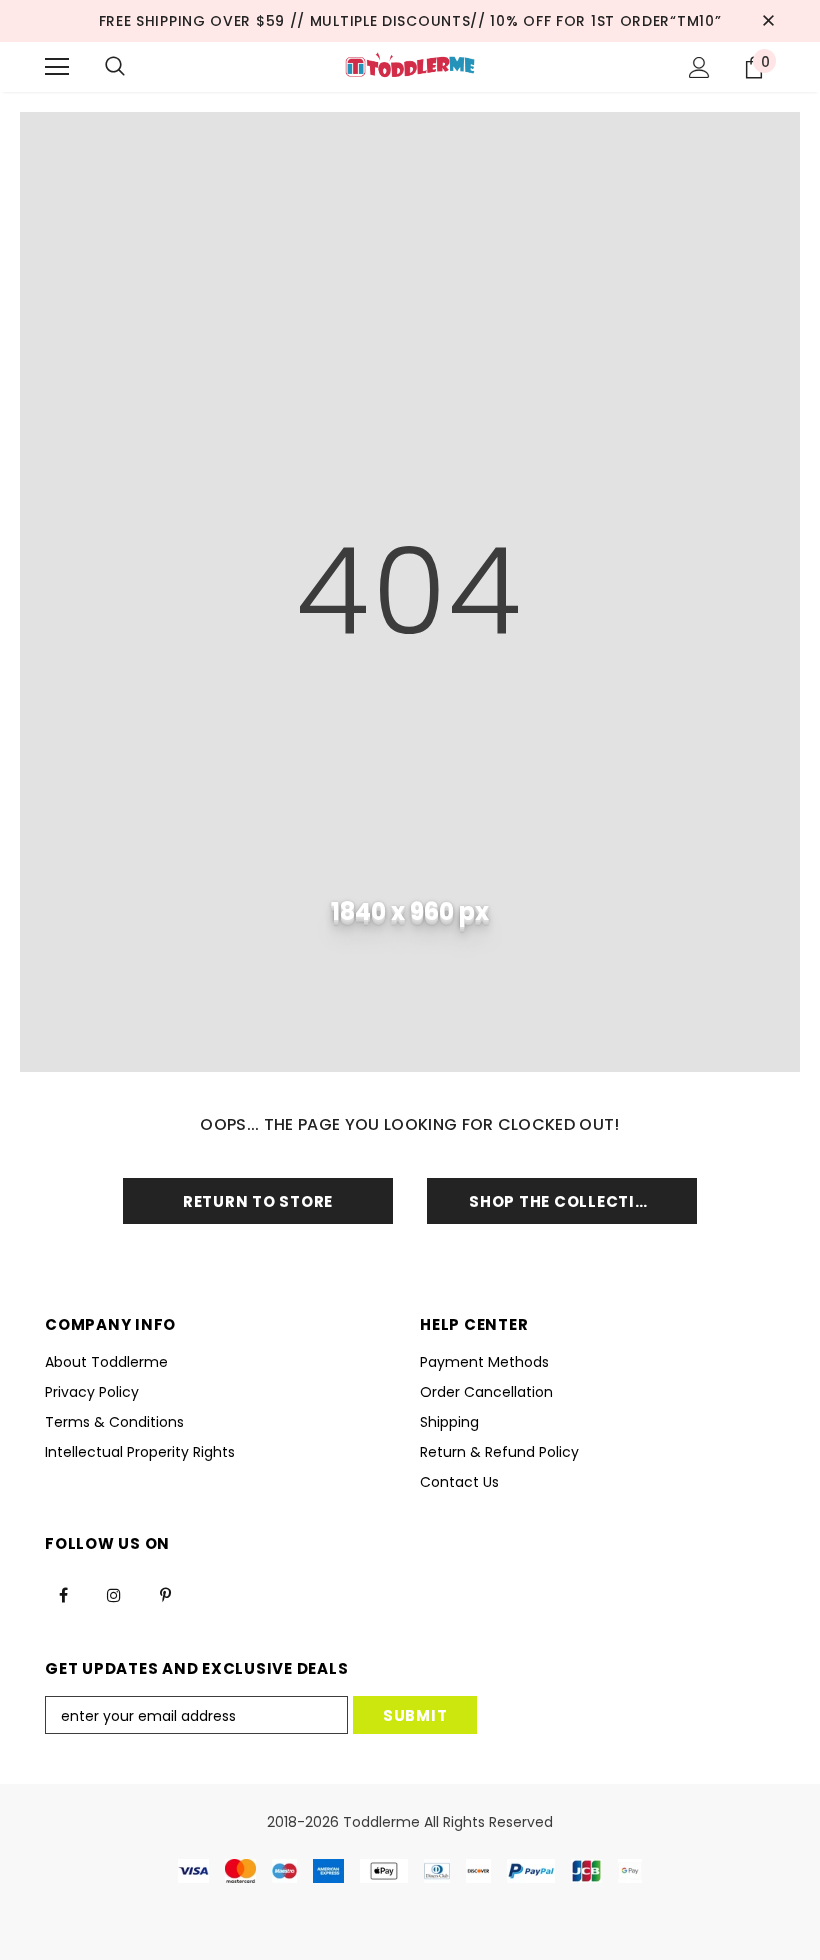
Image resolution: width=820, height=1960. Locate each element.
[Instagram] (114, 1595)
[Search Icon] (115, 67)
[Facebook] (63, 1595)
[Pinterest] (165, 1595)
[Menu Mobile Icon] (57, 67)
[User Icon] (699, 67)
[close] (768, 21)
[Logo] (409, 66)
